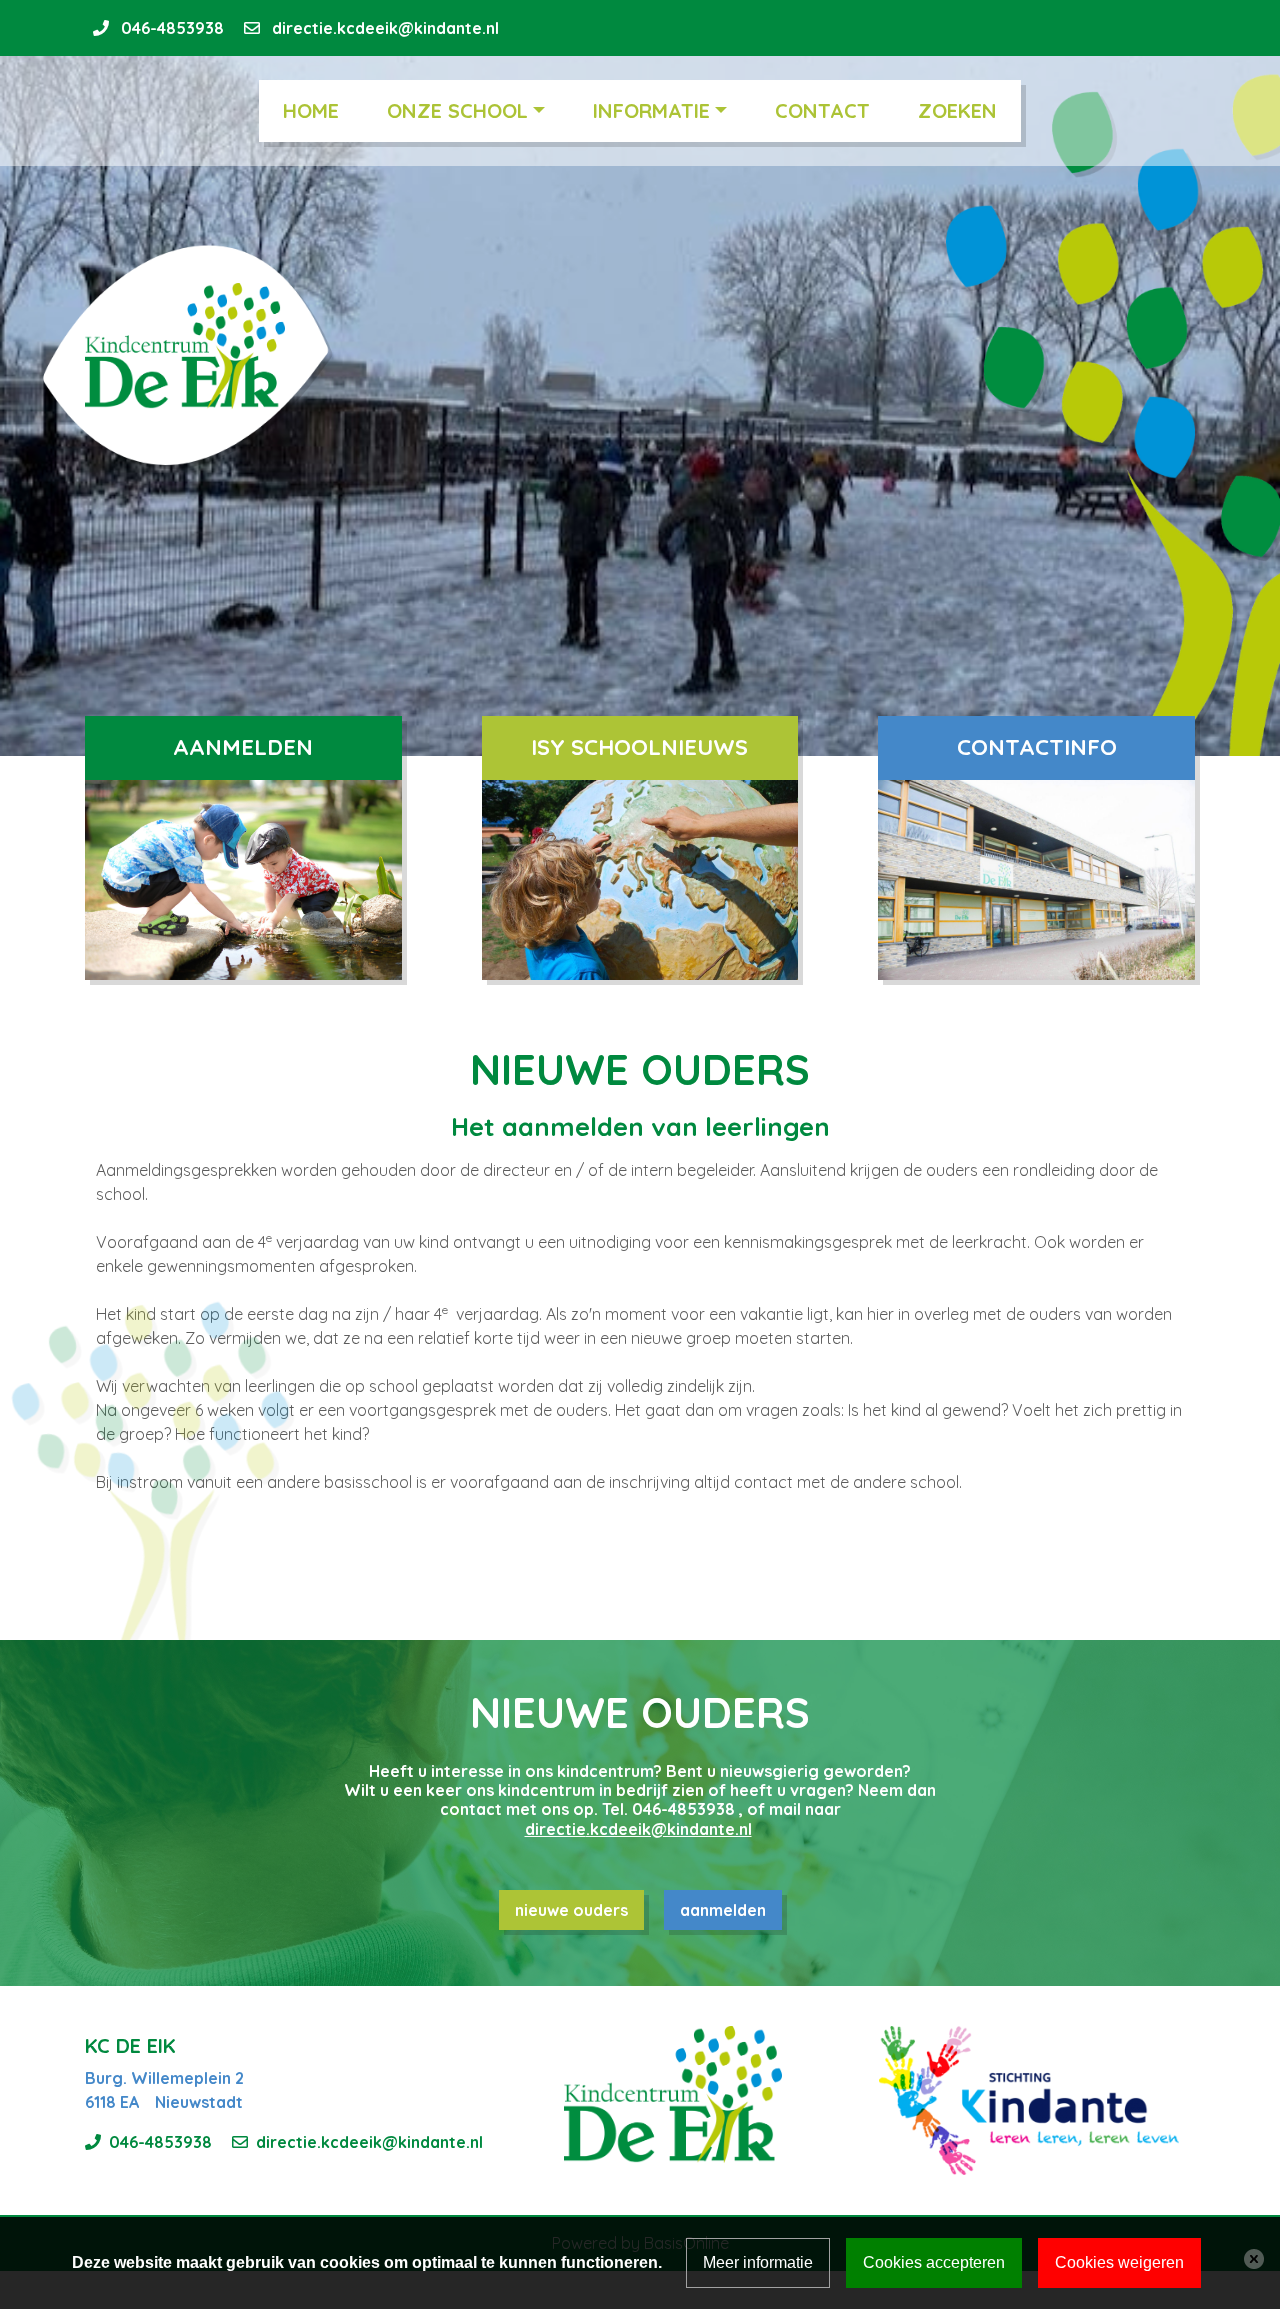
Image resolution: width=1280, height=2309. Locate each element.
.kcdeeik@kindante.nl (669, 1829)
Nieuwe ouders (571, 1910)
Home (311, 110)
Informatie (651, 110)
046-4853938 (172, 28)
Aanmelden (723, 1910)
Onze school (457, 110)
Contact (822, 110)
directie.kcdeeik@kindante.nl (385, 28)
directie (555, 1829)
